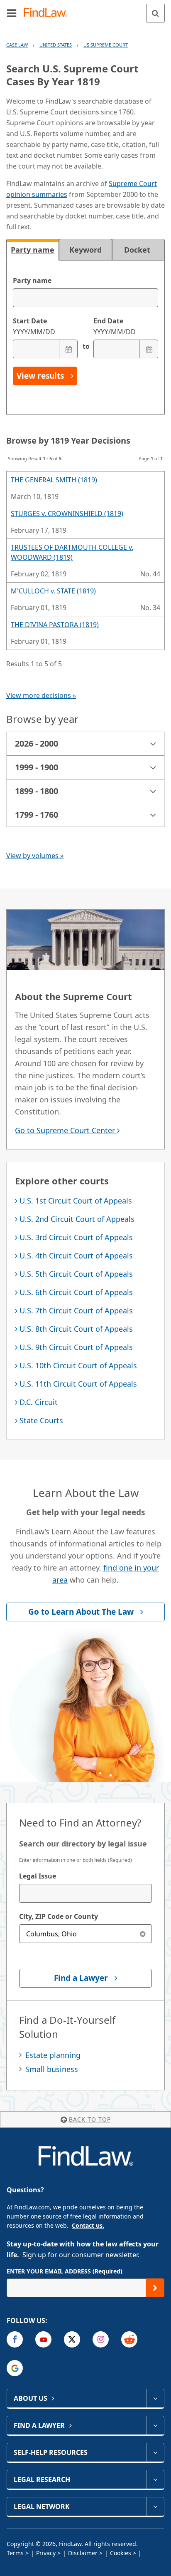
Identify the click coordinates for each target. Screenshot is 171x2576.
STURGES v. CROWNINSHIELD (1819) (67, 514)
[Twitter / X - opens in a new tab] (72, 2339)
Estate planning (53, 2055)
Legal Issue (38, 1876)
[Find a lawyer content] (155, 2425)
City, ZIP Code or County (59, 1916)
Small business (52, 2069)
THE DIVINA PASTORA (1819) (55, 625)
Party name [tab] (33, 250)
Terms (15, 2553)
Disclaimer (83, 2553)
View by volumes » (35, 856)
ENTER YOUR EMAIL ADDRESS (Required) (65, 2271)
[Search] (155, 13)
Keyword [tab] (85, 250)
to (85, 346)
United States (56, 45)
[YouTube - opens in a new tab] (43, 2339)
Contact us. (88, 2225)
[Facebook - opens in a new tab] (15, 2339)
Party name (32, 280)
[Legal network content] (155, 2507)
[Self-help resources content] (155, 2452)
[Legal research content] (155, 2479)
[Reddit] (129, 2339)
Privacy (46, 2553)
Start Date (34, 326)
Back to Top (90, 2119)
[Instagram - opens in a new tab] (101, 2339)
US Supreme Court (106, 45)
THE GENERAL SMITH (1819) (54, 480)
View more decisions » (41, 695)
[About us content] (155, 2398)
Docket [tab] (138, 250)
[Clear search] (143, 1934)
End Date (115, 326)
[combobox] (85, 1893)
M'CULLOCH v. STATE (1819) (53, 591)
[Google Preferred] (15, 2368)
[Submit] (155, 2288)
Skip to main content (86, 10)
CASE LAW (17, 45)
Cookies (121, 2553)
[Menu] (12, 13)
